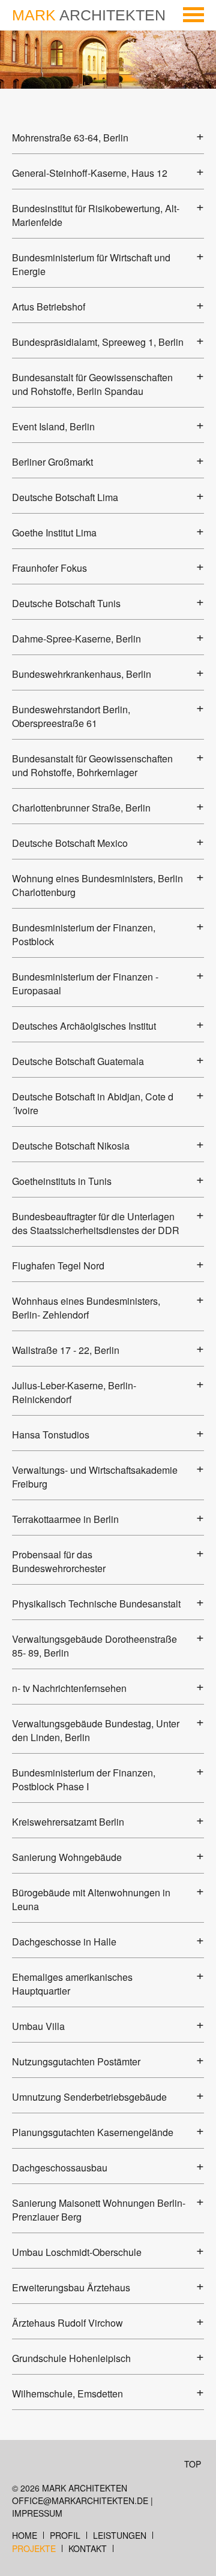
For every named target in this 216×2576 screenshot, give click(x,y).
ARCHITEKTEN (89, 15)
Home (25, 2535)
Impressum (37, 2513)
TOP (193, 2464)
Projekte (34, 2548)
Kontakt (88, 2548)
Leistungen (120, 2535)
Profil (65, 2535)
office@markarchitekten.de (80, 2500)
